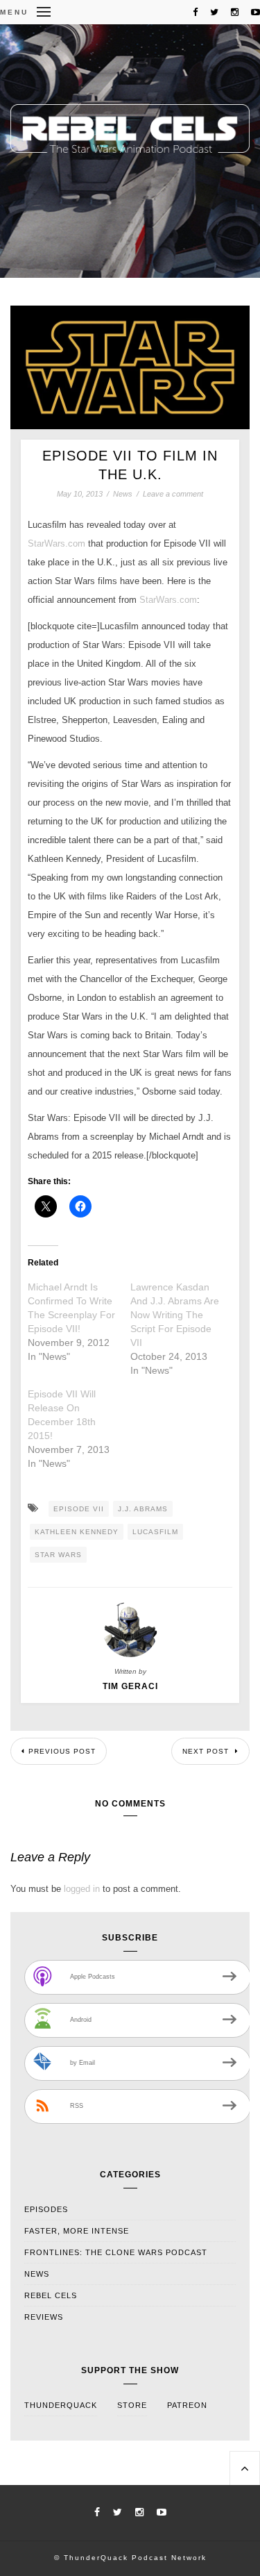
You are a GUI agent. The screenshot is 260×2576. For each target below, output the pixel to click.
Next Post (207, 1751)
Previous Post (62, 1751)
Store (132, 2405)
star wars (58, 1555)
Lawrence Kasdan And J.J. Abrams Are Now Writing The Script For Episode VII (175, 1315)
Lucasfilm (155, 1532)
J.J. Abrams (143, 1509)
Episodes (46, 2209)
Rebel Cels (51, 2295)
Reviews (44, 2317)
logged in (82, 1889)
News (123, 494)
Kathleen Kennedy (77, 1532)
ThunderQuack (61, 2405)
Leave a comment (173, 494)
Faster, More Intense (77, 2231)
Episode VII (79, 1509)
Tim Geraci (130, 1686)
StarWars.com (57, 543)
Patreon (187, 2405)
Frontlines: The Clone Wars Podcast (116, 2252)
